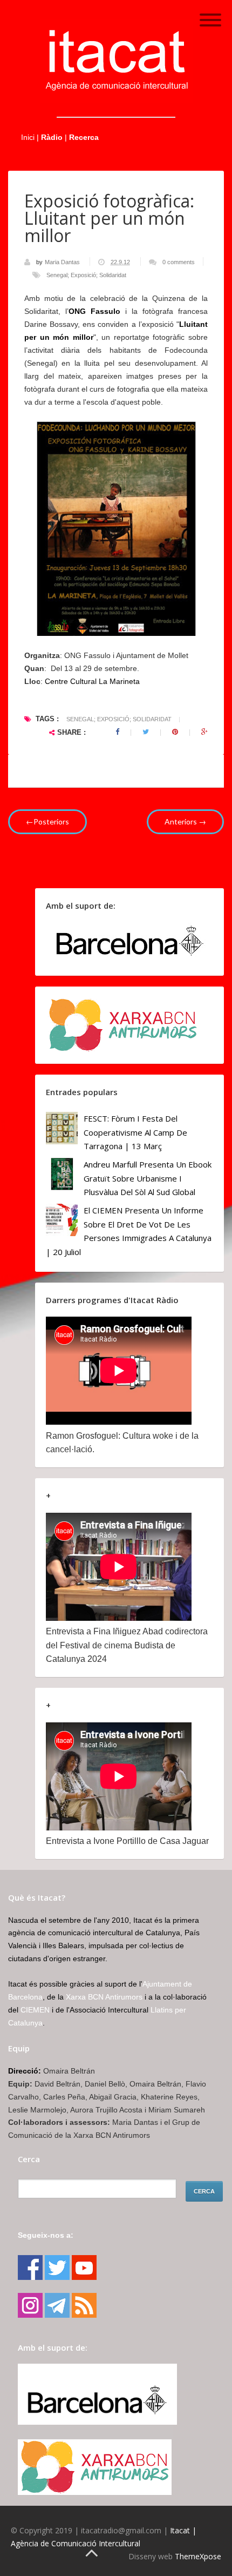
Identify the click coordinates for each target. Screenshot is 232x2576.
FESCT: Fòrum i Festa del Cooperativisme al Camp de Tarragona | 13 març (135, 1132)
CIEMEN (35, 2010)
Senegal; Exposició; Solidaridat (86, 275)
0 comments (179, 262)
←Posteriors (47, 821)
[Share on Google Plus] (204, 732)
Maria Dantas (63, 262)
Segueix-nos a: (46, 2235)
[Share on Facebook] (117, 732)
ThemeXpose (198, 2556)
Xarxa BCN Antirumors (104, 1997)
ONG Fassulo (94, 311)
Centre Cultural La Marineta (92, 681)
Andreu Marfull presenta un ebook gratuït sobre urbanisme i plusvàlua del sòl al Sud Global (148, 1178)
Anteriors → (185, 821)
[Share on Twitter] (146, 732)
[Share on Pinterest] (175, 732)
